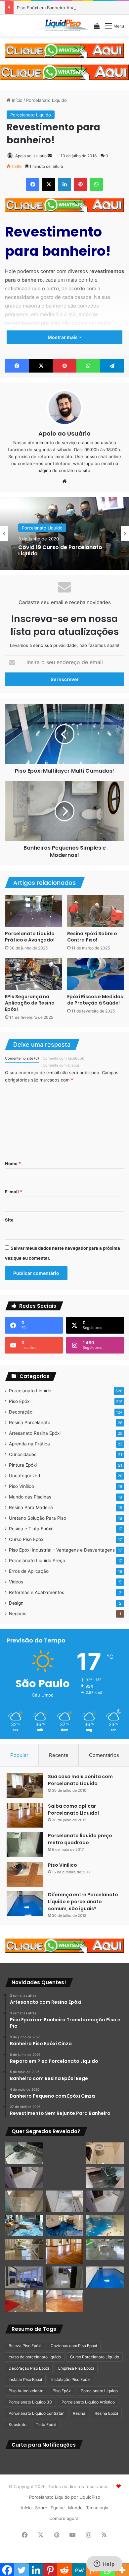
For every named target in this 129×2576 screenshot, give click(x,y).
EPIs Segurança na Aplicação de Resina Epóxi (30, 1003)
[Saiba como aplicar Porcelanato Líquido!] (25, 1815)
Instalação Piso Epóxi (71, 2379)
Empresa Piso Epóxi (76, 2368)
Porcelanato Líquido (46, 100)
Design (16, 1603)
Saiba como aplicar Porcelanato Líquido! (73, 1810)
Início (17, 100)
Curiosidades (23, 1454)
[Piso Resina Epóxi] (65, 2277)
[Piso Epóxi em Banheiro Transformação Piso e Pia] (24, 2153)
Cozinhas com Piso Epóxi (74, 2346)
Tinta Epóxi (46, 2425)
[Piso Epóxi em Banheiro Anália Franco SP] (24, 2201)
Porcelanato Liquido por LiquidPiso (65, 2497)
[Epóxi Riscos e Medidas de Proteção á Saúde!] (96, 974)
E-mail (14, 1192)
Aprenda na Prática (29, 1444)
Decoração (21, 1412)
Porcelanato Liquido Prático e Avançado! (30, 937)
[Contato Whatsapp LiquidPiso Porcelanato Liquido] (64, 50)
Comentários (104, 1755)
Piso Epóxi (20, 1401)
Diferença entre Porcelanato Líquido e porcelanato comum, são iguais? (83, 1902)
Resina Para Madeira (31, 1507)
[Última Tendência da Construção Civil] (24, 2249)
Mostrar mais (63, 337)
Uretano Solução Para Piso (38, 1518)
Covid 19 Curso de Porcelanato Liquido (60, 550)
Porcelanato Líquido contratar (36, 2413)
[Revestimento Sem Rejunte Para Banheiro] (105, 2177)
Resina (79, 2413)
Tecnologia (97, 2508)
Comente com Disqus (61, 1065)
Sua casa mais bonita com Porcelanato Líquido (80, 1780)
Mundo (75, 2508)
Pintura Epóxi (23, 1465)
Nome (13, 1163)
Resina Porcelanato (30, 1423)
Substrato (18, 2425)
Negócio (18, 1614)
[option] (64, 533)
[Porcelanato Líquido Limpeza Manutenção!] (24, 2226)
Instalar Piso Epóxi (25, 2379)
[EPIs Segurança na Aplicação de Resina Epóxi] (33, 974)
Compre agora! (64, 2518)
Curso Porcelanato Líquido (95, 2357)
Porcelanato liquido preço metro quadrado (80, 1839)
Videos (16, 1582)
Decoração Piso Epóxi (29, 2368)
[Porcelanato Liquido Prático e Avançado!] (33, 911)
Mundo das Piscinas (30, 1497)
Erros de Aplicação (29, 1571)
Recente (59, 1755)
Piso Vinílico (21, 1486)
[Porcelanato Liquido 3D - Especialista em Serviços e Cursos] (62, 26)
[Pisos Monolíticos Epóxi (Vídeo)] (24, 2301)
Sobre (41, 2508)
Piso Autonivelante (26, 2391)
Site (9, 1220)
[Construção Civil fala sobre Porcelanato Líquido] (24, 2277)
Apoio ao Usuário (31, 156)
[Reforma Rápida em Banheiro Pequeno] (65, 2201)
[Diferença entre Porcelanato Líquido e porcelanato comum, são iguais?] (25, 1904)
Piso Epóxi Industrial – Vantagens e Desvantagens (62, 1550)
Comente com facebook (63, 1058)
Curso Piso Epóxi (27, 1539)
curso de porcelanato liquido (35, 2357)
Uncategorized (24, 1476)
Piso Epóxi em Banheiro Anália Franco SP (59, 8)
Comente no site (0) (22, 1058)
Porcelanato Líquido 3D (30, 2402)
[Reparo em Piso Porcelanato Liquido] (105, 2153)
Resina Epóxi (106, 2413)
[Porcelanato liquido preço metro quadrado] (25, 1845)
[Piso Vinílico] (25, 1874)
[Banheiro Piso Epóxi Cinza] (65, 2153)
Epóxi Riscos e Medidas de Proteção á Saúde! (95, 1000)
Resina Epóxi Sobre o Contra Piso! (92, 937)
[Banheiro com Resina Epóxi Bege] (24, 2177)
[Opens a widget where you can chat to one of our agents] (104, 2564)
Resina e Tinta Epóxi (30, 1529)
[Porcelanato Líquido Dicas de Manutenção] (65, 2226)
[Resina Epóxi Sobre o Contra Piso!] (96, 911)
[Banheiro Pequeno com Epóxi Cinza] (65, 2177)
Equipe (58, 2508)
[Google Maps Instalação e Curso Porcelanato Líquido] (105, 2250)
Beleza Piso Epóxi (25, 2346)
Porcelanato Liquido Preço (37, 1561)
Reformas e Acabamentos (37, 1592)
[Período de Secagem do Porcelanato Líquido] (65, 2301)
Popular (19, 1755)
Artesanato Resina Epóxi (35, 1433)
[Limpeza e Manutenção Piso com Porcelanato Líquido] (105, 2226)
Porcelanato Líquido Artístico (88, 2402)
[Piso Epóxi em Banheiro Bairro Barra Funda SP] (105, 2201)
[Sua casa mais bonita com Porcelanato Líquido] (25, 1786)
